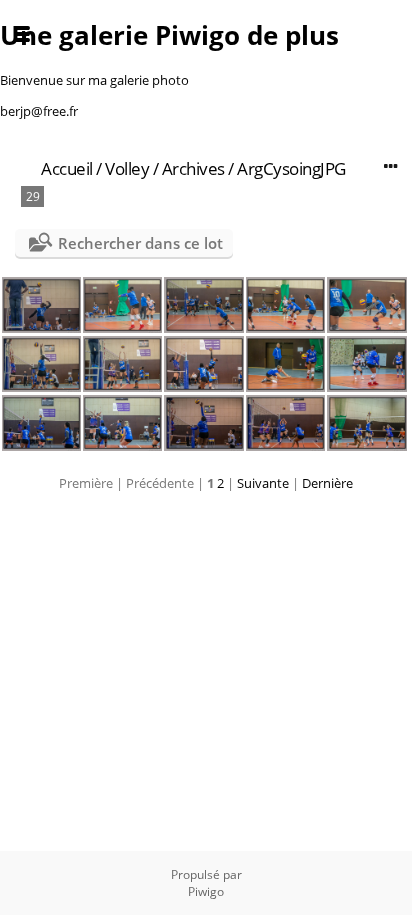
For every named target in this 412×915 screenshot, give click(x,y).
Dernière (327, 483)
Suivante (263, 483)
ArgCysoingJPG (291, 168)
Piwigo (206, 891)
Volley (127, 168)
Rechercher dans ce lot (140, 243)
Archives (193, 168)
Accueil (67, 168)
